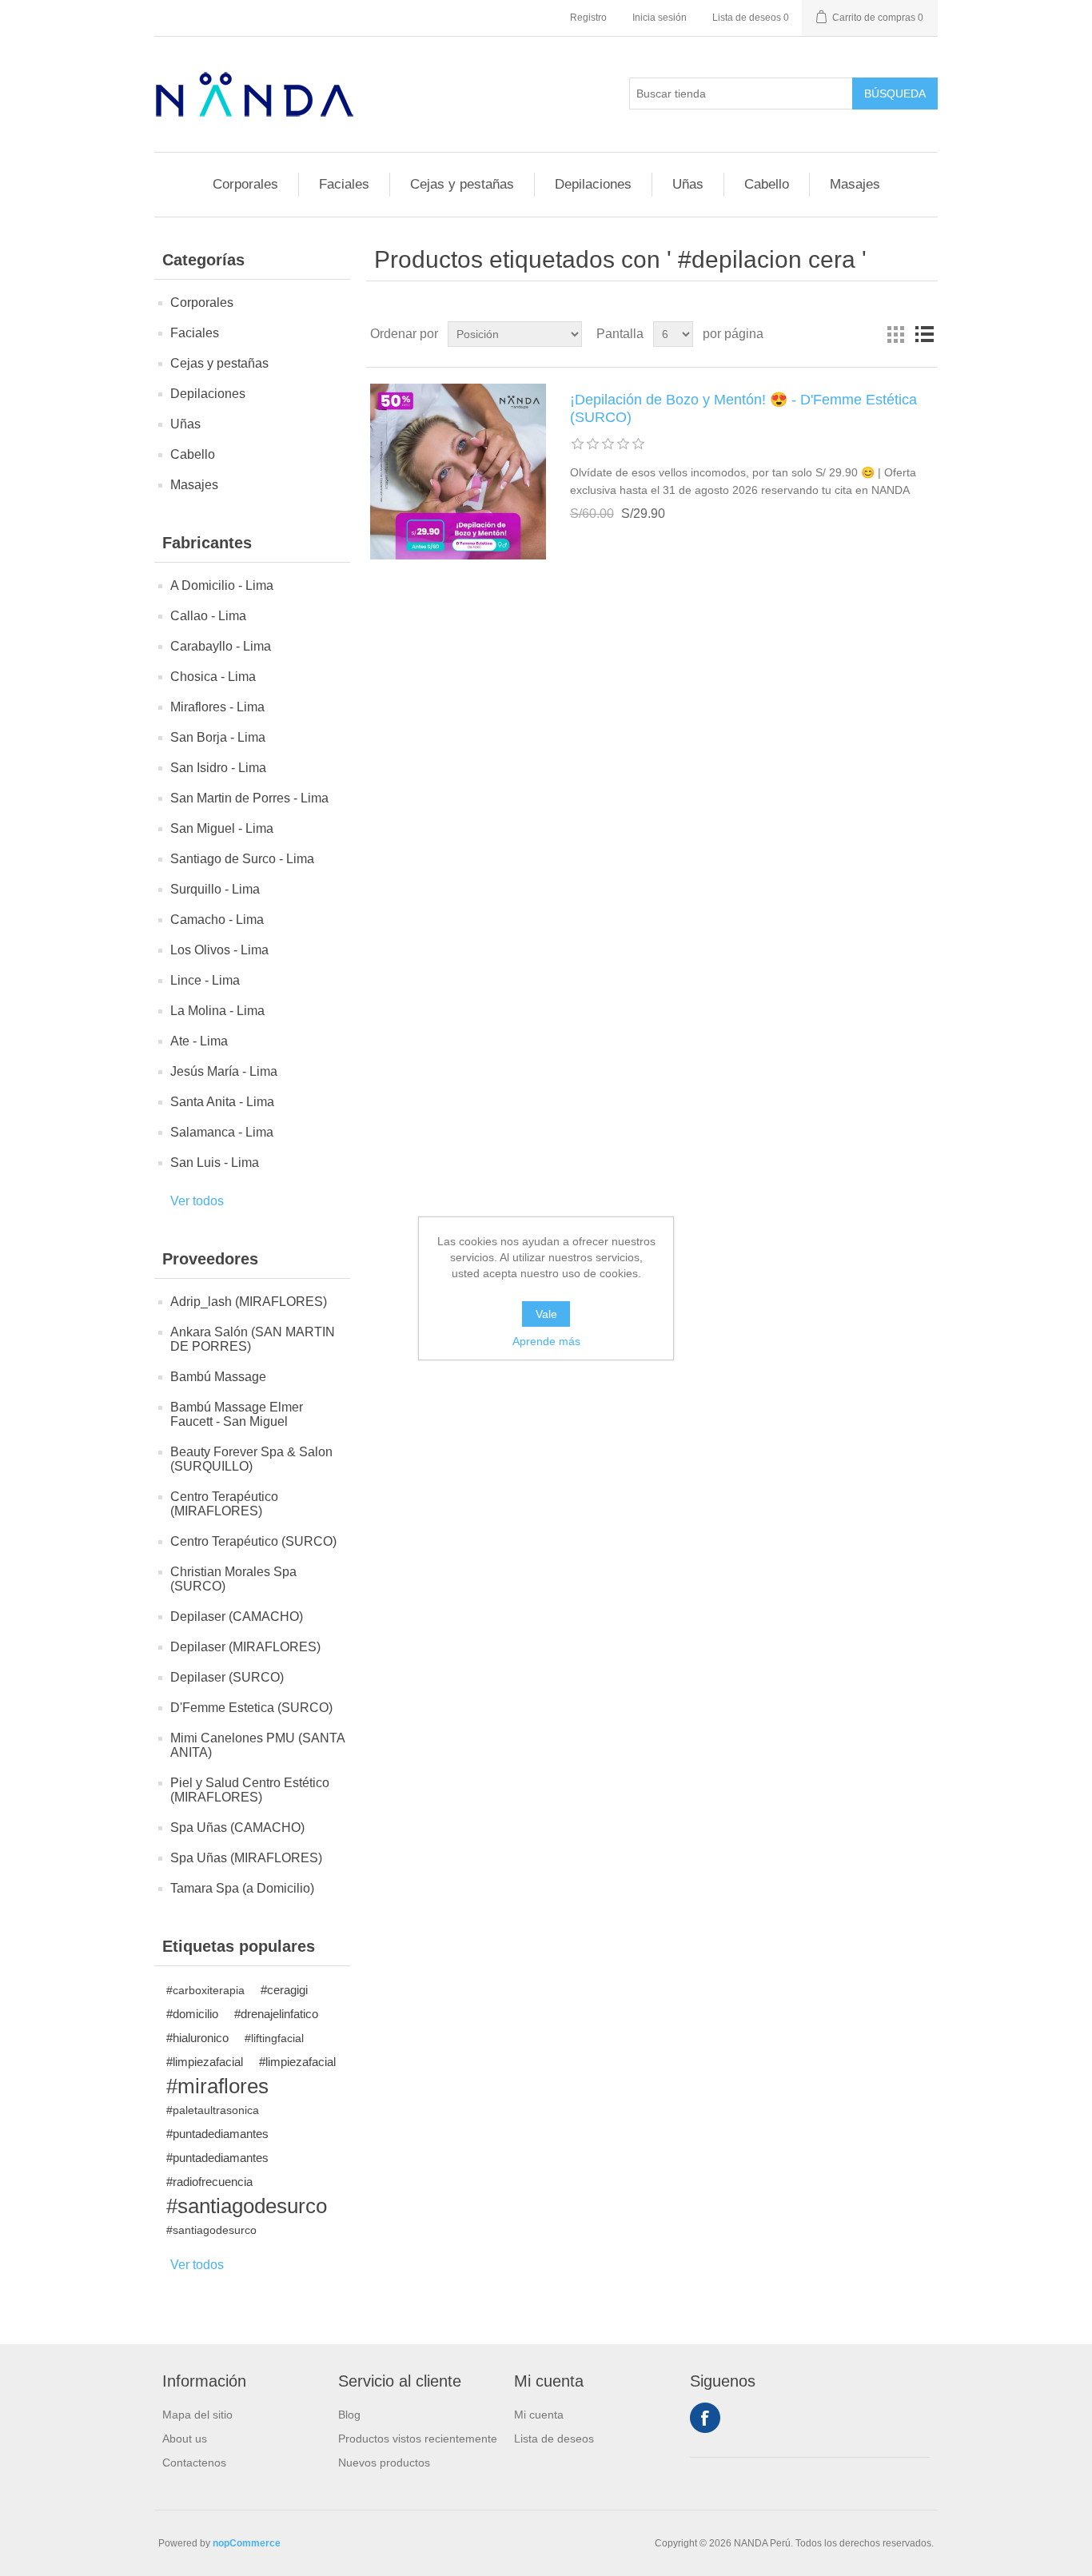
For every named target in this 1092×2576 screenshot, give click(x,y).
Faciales (344, 184)
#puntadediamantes (217, 2134)
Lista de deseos (554, 2439)
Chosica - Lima (213, 677)
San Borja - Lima (218, 737)
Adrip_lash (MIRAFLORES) (249, 1302)
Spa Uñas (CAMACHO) (237, 1827)
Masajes (855, 184)
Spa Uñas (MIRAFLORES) (246, 1858)
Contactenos (194, 2463)
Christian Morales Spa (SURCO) (233, 1579)
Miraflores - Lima (217, 707)
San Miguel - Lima (222, 828)
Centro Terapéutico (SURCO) (253, 1541)
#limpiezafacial (205, 2062)
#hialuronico (197, 2038)
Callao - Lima (208, 616)
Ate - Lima (199, 1041)
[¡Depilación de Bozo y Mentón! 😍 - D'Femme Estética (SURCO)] (458, 472)
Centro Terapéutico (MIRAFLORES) (224, 1504)
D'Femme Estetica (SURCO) (251, 1708)
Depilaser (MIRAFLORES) (245, 1647)
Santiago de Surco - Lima (242, 859)
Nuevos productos (384, 2463)
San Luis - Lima (215, 1163)
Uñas (688, 184)
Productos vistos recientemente (418, 2439)
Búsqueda (895, 94)
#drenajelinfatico (276, 2014)
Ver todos (197, 1201)
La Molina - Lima (217, 1011)
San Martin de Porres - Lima (249, 798)
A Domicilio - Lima (222, 585)
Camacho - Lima (217, 920)
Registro (588, 18)
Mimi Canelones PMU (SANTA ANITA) (257, 1745)
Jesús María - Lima (224, 1071)
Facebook (705, 2418)
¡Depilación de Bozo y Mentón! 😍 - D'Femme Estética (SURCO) (743, 408)
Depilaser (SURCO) (227, 1677)
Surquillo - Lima (215, 889)
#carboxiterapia (205, 1990)
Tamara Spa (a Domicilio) (242, 1888)
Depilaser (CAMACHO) (237, 1616)
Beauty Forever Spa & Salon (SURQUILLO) (251, 1459)
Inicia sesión (660, 18)
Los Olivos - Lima (219, 950)
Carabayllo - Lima (221, 646)
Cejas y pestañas (462, 184)
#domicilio (192, 2014)
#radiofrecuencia (209, 2182)
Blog (349, 2415)
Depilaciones (593, 184)
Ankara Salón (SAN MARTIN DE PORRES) (253, 1339)
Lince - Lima (205, 980)
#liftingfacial (274, 2038)
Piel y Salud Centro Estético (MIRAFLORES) (250, 1790)
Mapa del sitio (197, 2415)
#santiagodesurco (247, 2206)
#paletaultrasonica (213, 2110)
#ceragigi (284, 1990)
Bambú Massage (218, 1377)
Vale (546, 1314)
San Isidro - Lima (218, 768)
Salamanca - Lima (222, 1132)
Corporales (245, 184)
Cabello (767, 184)
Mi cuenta (539, 2415)
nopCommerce (247, 2543)
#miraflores (217, 2086)
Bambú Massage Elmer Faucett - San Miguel (237, 1414)
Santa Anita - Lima (222, 1102)
